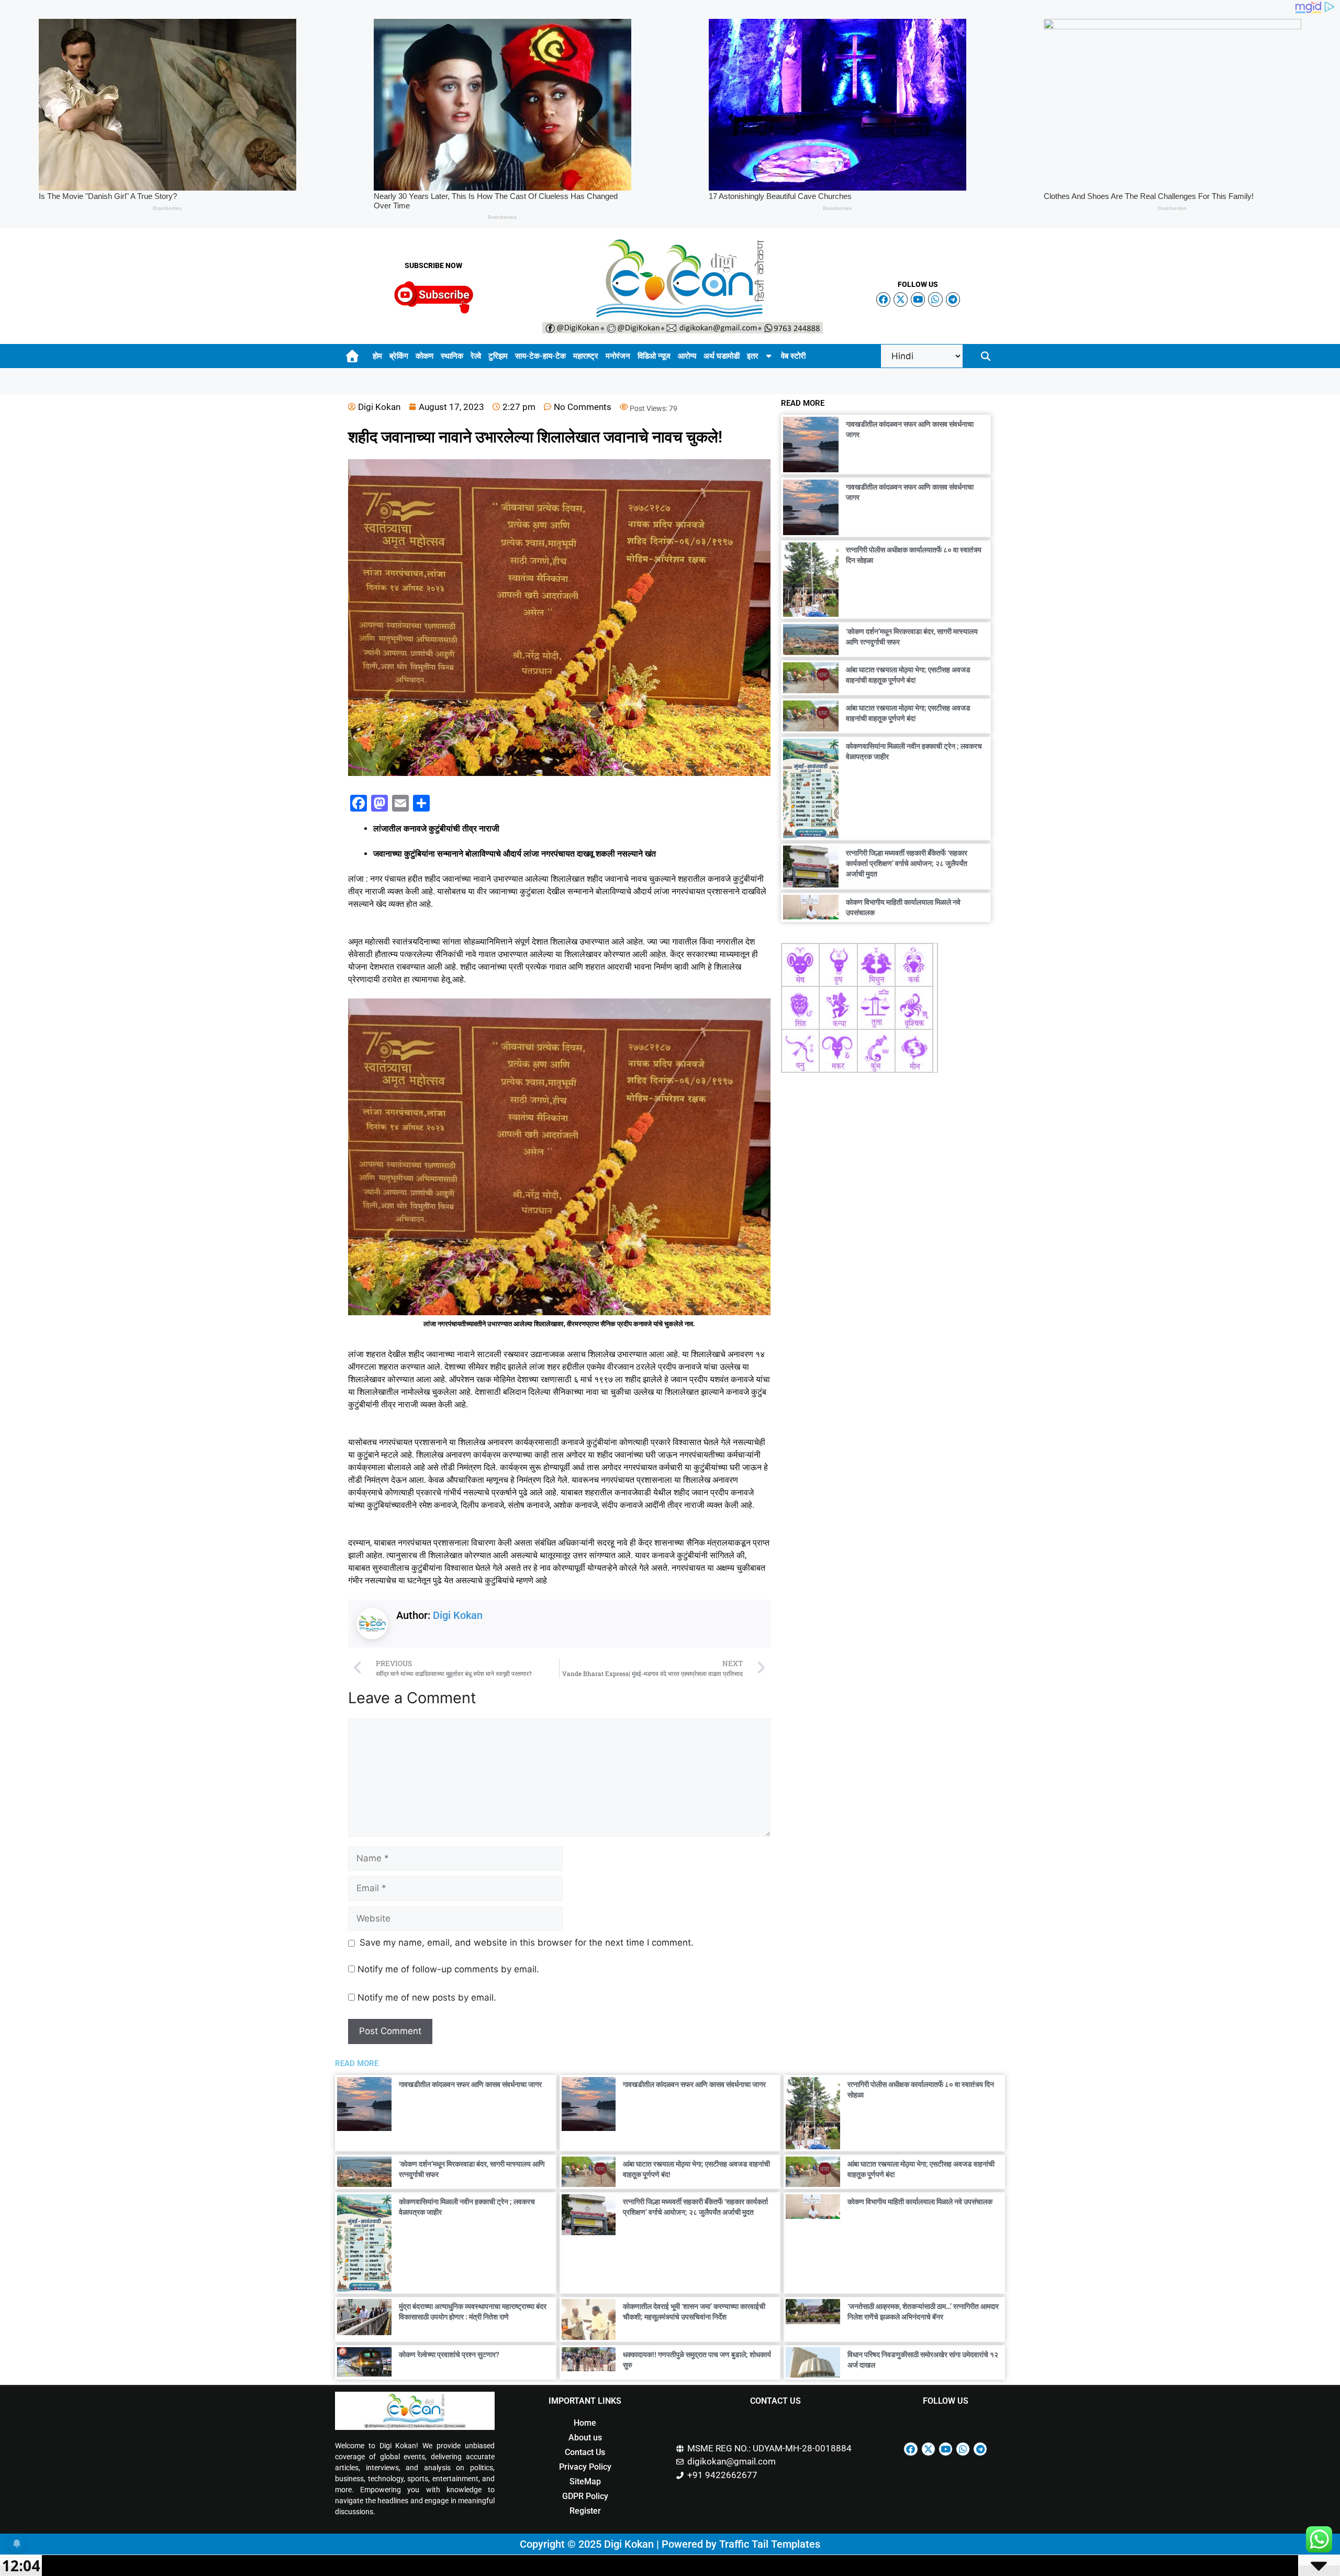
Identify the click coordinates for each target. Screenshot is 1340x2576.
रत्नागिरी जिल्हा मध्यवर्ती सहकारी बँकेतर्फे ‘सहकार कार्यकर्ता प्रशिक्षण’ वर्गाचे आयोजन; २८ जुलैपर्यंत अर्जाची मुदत (907, 863)
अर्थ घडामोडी (722, 356)
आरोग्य (687, 356)
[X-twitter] (901, 299)
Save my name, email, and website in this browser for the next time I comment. (527, 1942)
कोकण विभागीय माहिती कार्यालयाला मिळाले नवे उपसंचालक (920, 2202)
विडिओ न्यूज (654, 356)
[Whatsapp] (935, 299)
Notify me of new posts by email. (427, 1997)
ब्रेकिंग (399, 356)
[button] (986, 356)
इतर (753, 356)
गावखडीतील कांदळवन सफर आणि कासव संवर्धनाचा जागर (470, 2084)
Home (585, 2423)
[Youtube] (918, 299)
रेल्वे (476, 356)
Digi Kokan (458, 1615)
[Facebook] (883, 299)
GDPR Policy (585, 2496)
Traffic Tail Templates (770, 2544)
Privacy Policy (585, 2467)
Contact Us (585, 2452)
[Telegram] (953, 299)
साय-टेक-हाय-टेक (540, 356)
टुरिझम (498, 356)
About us (585, 2438)
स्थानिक (452, 356)
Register (585, 2511)
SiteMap (585, 2481)
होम (377, 356)
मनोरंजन (618, 356)
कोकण (425, 356)
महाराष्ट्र (586, 356)
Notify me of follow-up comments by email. (448, 1969)
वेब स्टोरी (793, 356)
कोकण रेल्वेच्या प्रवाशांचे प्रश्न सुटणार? (449, 2355)
